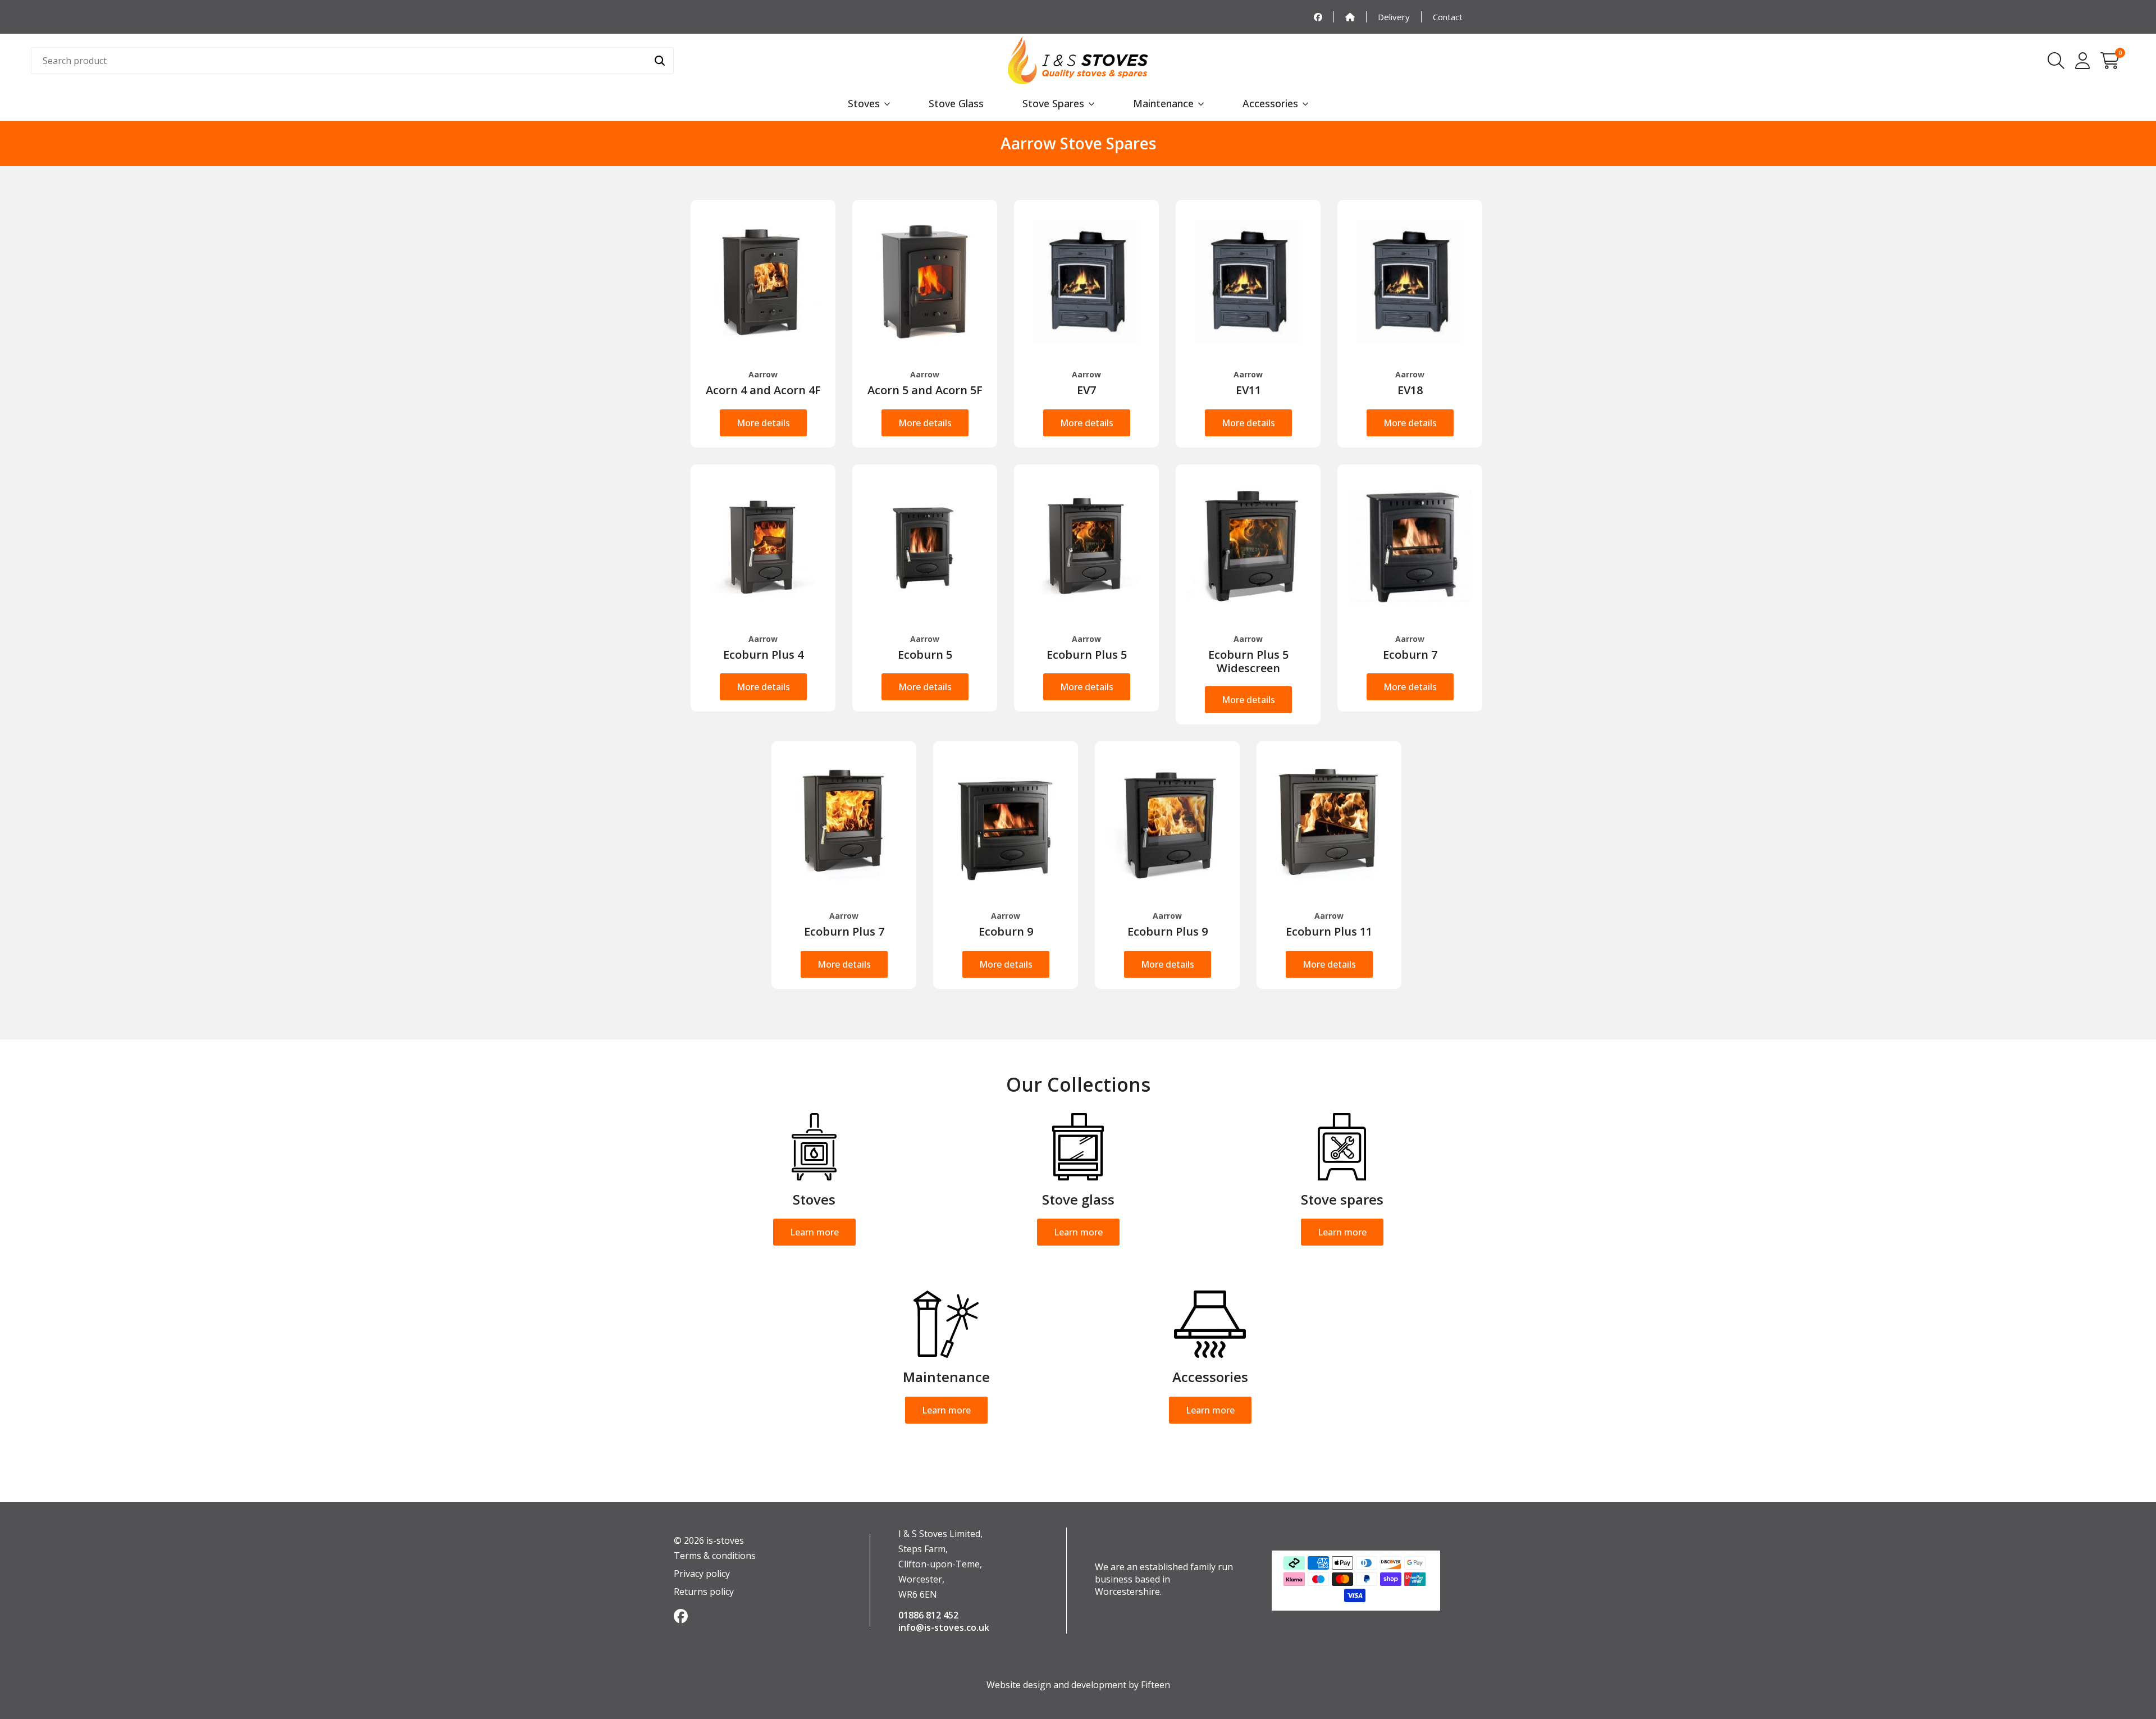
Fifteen (1155, 1685)
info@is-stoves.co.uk (944, 1627)
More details (763, 423)
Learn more (814, 1232)
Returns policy (704, 1592)
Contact (1448, 17)
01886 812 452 (928, 1615)
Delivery (1394, 17)
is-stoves (724, 1540)
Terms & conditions (715, 1556)
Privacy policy (702, 1574)
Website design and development (1056, 1685)
